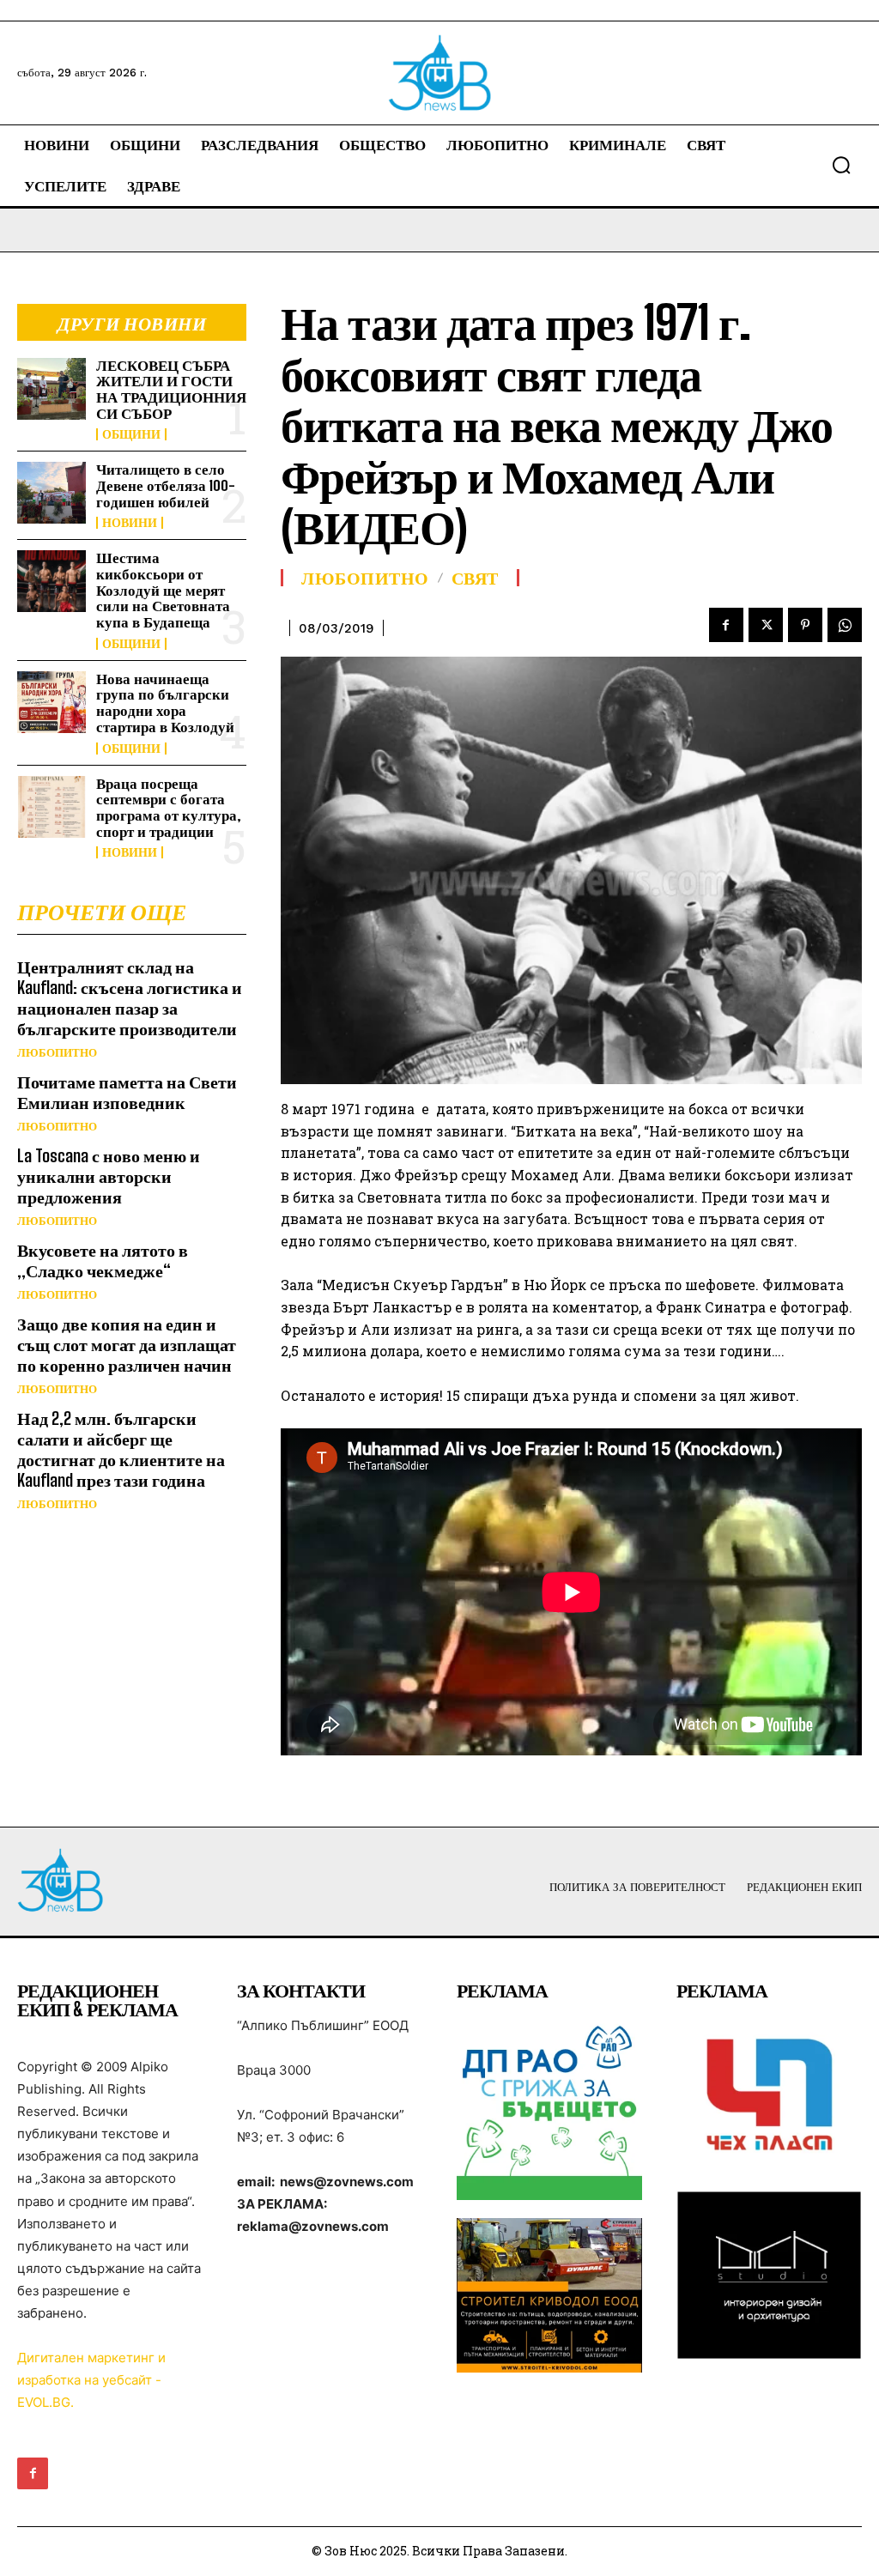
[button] (841, 165)
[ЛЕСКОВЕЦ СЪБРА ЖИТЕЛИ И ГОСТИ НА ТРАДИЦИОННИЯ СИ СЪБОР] (52, 389)
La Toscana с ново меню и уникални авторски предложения (109, 1176)
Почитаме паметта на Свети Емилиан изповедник (127, 1092)
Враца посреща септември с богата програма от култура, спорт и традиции (169, 807)
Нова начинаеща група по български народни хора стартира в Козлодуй (165, 703)
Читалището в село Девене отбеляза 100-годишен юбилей (166, 485)
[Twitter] (766, 625)
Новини (130, 523)
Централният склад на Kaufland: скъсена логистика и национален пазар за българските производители (130, 997)
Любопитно (57, 1053)
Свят (475, 578)
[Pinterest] (805, 625)
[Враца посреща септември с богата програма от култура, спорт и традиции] (52, 807)
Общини (131, 434)
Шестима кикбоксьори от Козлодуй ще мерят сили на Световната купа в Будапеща (163, 590)
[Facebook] (726, 625)
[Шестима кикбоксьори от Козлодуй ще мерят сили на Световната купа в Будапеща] (52, 581)
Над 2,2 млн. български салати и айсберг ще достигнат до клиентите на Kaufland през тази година (121, 1449)
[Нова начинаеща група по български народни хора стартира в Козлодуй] (52, 702)
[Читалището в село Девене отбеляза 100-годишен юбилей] (52, 493)
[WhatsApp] (845, 625)
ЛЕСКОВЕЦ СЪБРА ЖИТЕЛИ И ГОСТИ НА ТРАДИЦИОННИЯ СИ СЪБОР (171, 389)
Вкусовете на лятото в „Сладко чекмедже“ (103, 1260)
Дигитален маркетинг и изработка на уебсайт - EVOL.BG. (91, 2380)
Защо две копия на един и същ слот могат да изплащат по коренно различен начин (127, 1344)
